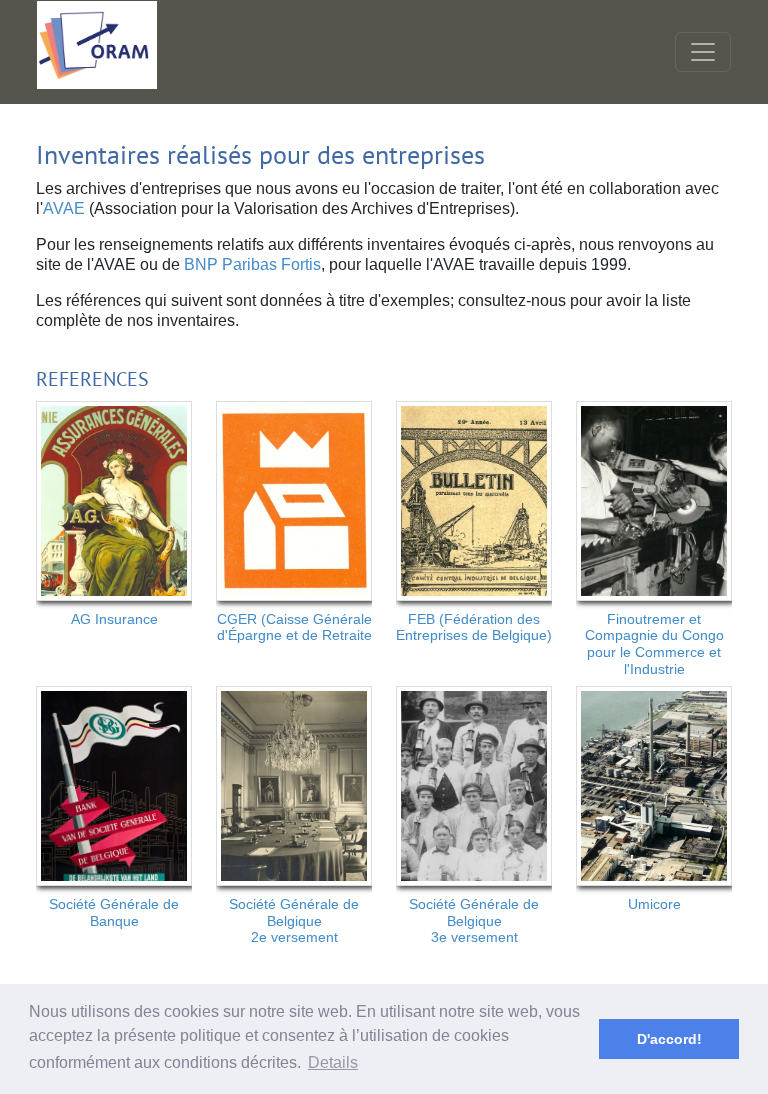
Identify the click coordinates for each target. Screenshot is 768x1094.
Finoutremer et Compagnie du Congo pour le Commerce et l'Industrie (654, 644)
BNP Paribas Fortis (250, 264)
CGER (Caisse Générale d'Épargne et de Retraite (294, 627)
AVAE (64, 208)
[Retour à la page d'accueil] (97, 45)
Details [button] (333, 1062)
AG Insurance (114, 619)
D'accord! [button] (669, 1039)
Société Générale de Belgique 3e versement (474, 921)
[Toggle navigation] (703, 52)
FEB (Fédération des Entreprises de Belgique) (474, 627)
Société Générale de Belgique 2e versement (294, 921)
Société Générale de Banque (114, 912)
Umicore (654, 904)
